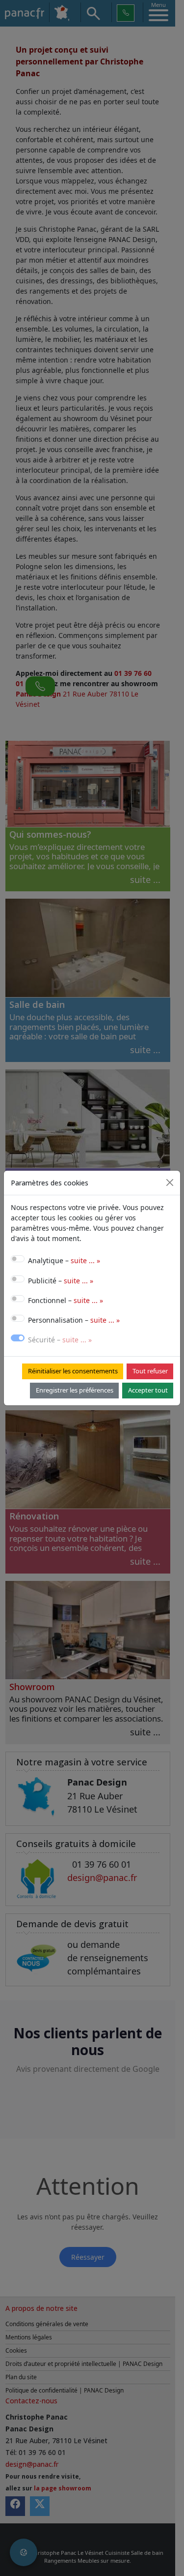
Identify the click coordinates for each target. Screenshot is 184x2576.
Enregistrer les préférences (75, 1390)
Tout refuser (150, 1371)
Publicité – (61, 1281)
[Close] (170, 1182)
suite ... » (85, 1260)
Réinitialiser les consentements (73, 1371)
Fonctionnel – (66, 1300)
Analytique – (64, 1260)
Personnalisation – (74, 1320)
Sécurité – (60, 1340)
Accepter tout (148, 1390)
